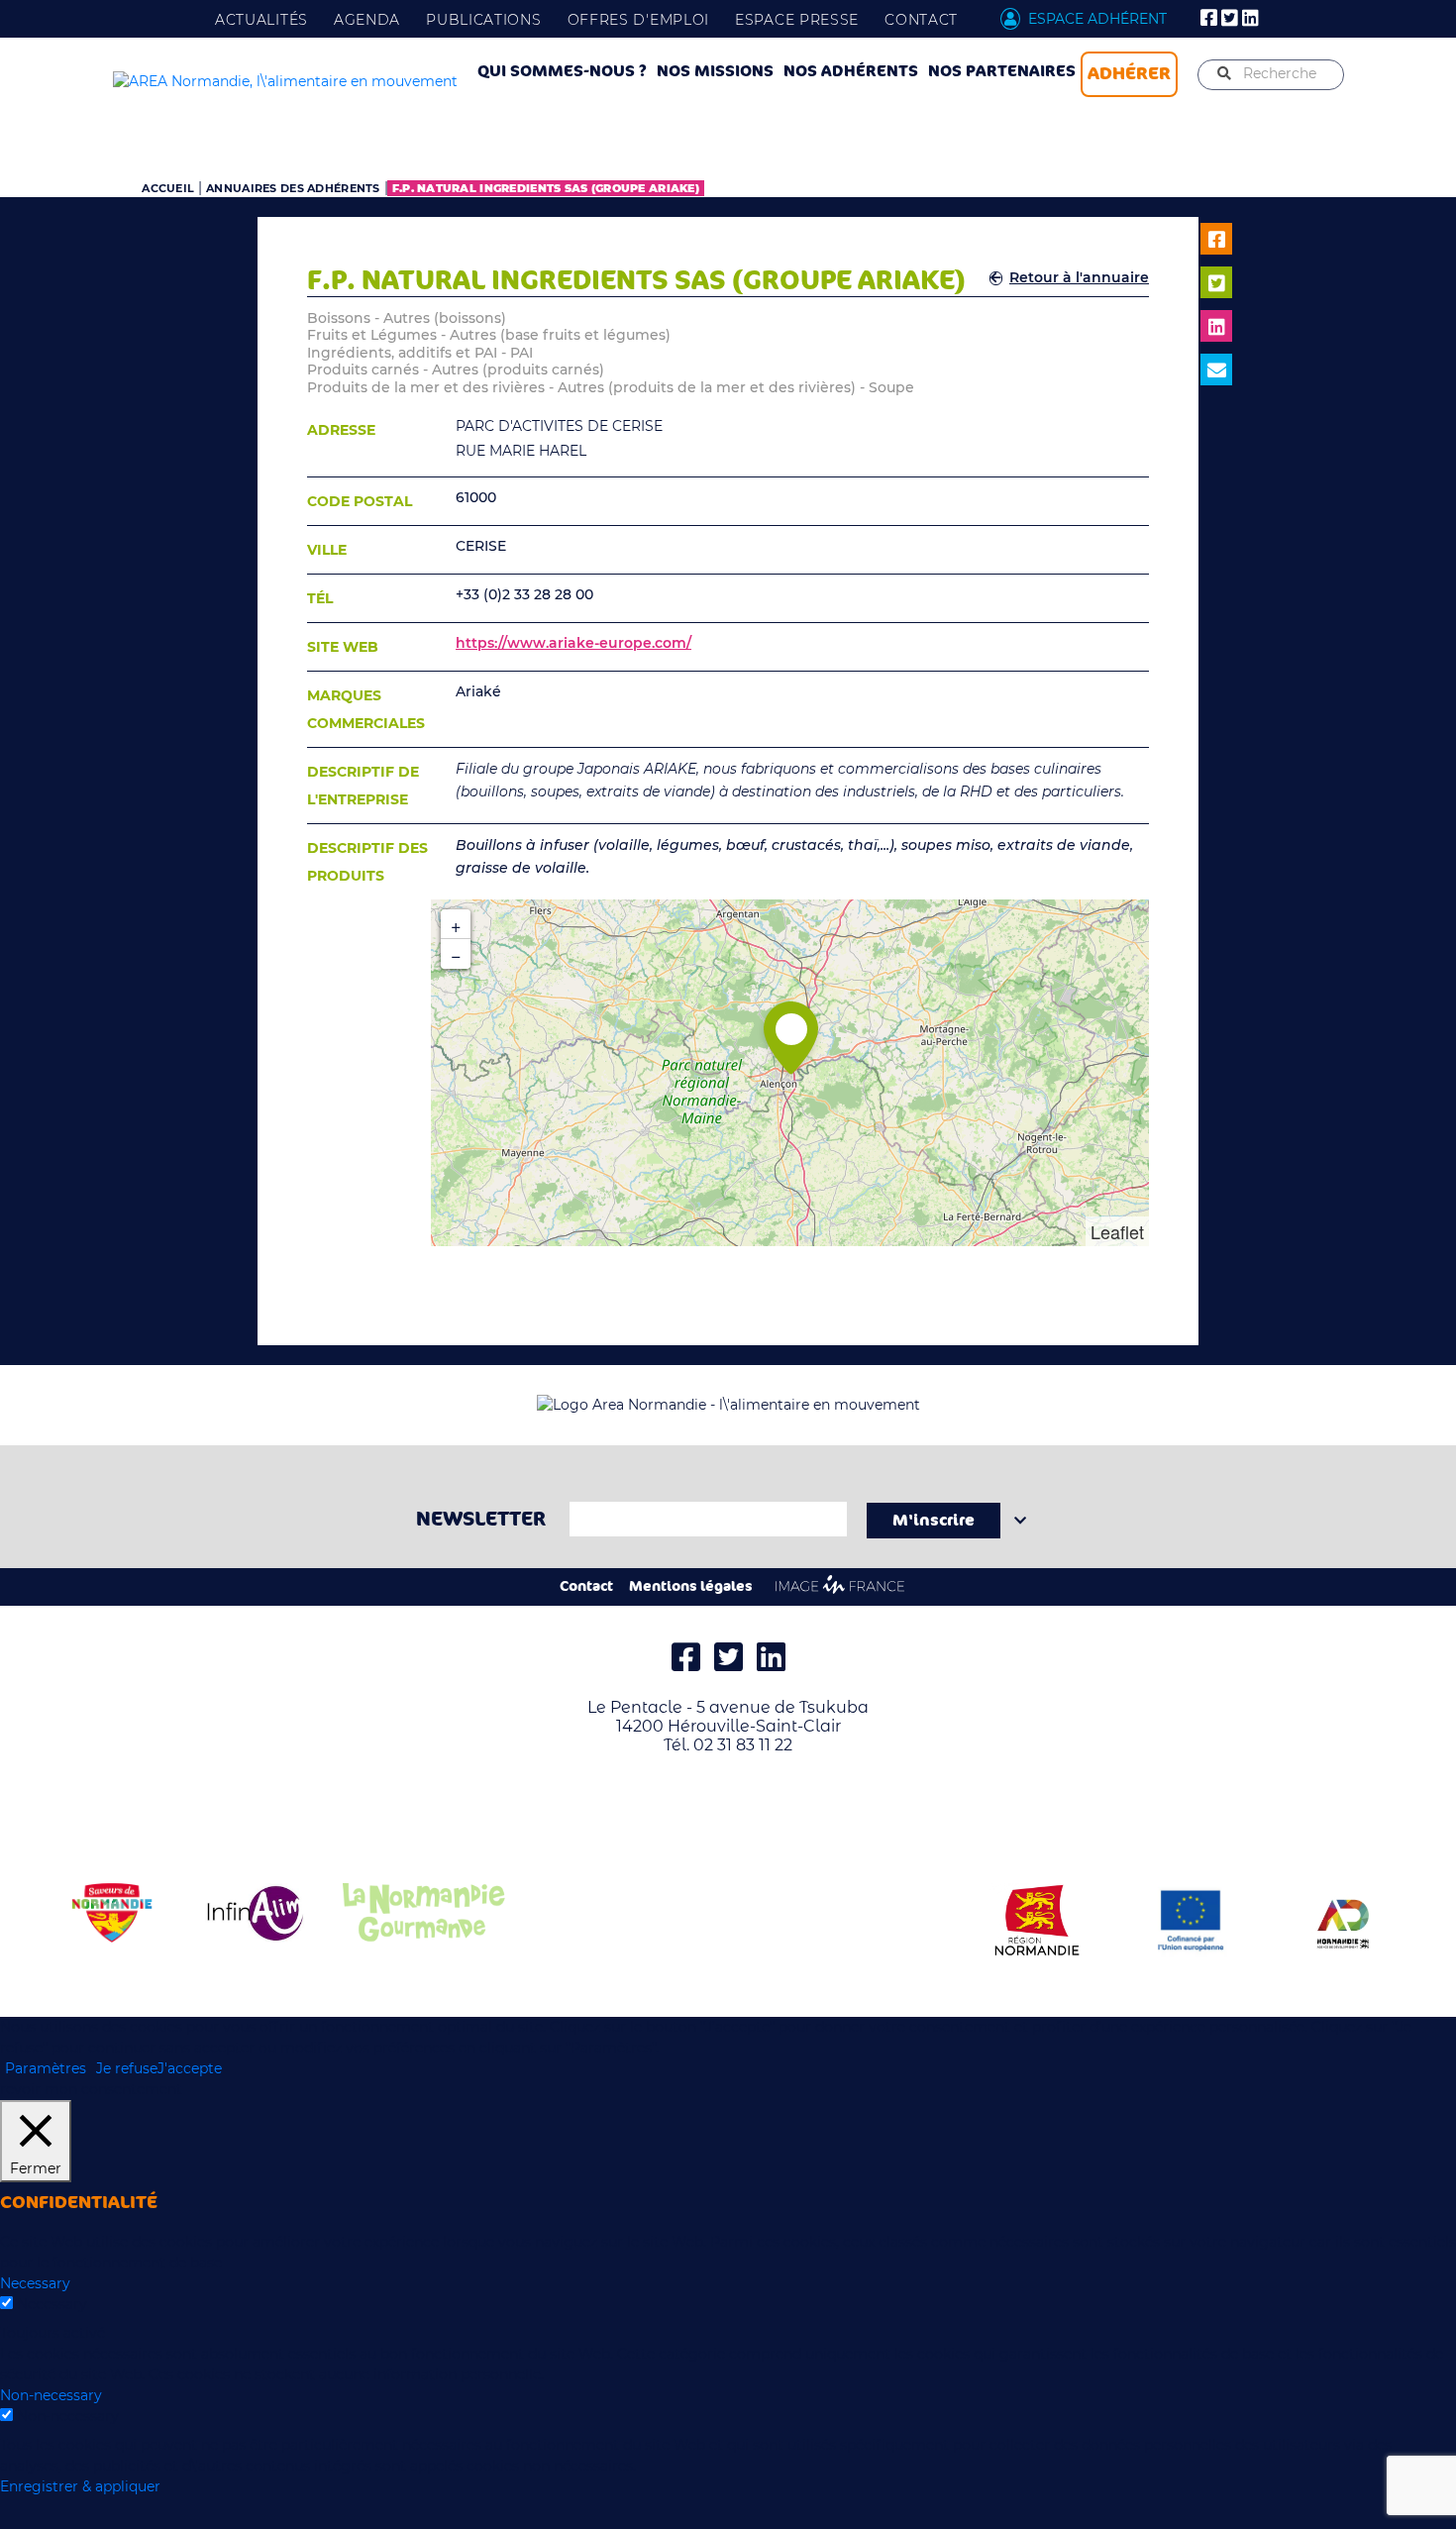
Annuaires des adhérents (293, 188)
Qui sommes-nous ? (562, 71)
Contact (921, 20)
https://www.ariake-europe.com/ (573, 643)
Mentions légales (691, 1586)
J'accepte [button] (190, 2068)
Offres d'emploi (639, 20)
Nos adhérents (851, 71)
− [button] (456, 954)
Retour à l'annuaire (1079, 277)
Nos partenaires (1002, 71)
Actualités (261, 20)
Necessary (52, 2304)
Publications (483, 20)
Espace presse (797, 20)
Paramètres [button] (46, 2068)
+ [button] (456, 924)
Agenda (367, 20)
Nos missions (715, 71)
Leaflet (1117, 1231)
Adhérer (1129, 73)
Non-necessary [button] (51, 2395)
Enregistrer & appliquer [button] (80, 2486)
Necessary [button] (35, 2283)
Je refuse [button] (127, 2068)
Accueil (168, 188)
